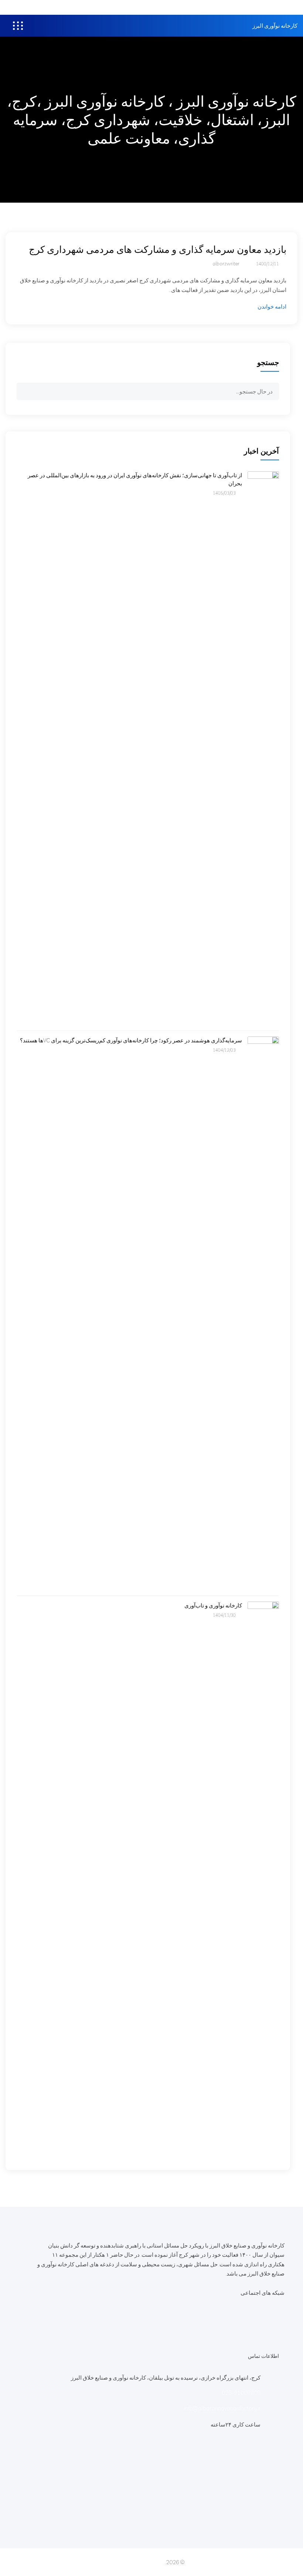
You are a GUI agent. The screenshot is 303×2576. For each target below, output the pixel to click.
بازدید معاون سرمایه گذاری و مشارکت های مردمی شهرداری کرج (158, 249)
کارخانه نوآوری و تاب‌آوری (213, 1605)
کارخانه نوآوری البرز (275, 26)
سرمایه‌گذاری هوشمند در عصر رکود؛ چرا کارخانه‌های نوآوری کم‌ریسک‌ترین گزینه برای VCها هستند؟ (131, 1040)
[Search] (25, 393)
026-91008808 (241, 2393)
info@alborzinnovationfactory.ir (222, 2408)
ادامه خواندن (272, 307)
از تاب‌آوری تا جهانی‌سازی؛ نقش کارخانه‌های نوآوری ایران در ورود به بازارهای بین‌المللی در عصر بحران (135, 479)
